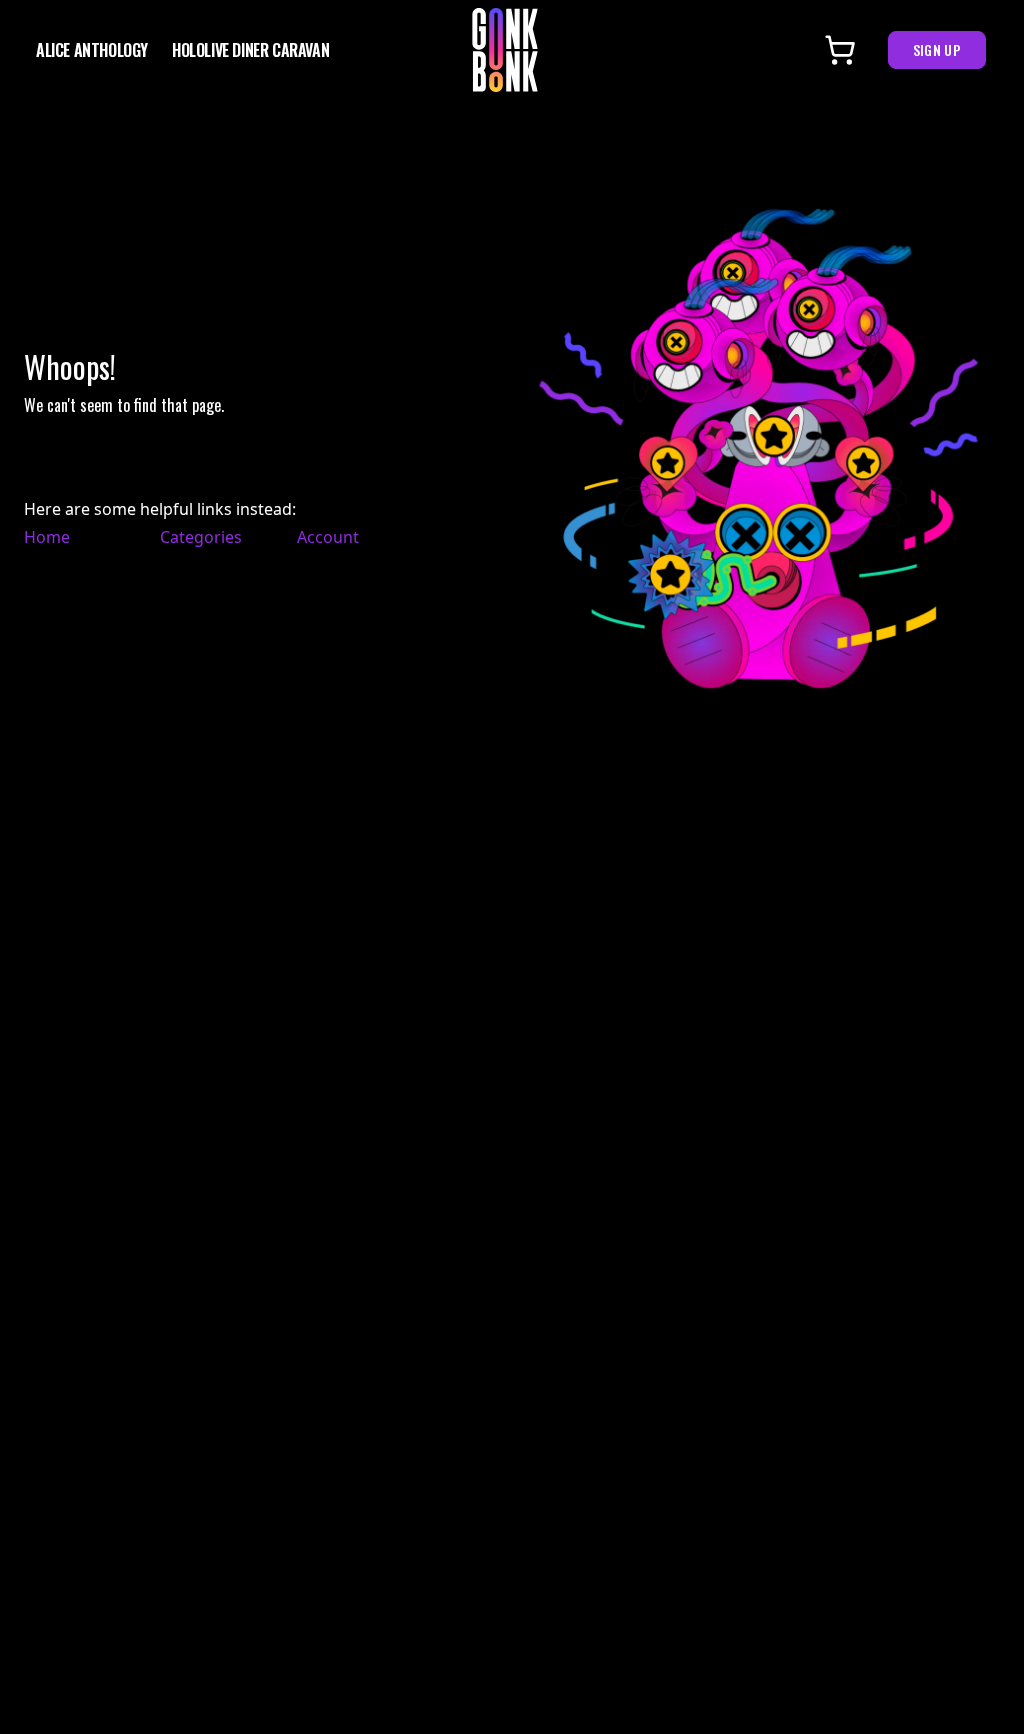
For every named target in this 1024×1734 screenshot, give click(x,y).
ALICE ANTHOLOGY (92, 50)
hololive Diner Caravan (250, 50)
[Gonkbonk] (505, 50)
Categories (196, 537)
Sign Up (937, 49)
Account (328, 537)
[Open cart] (840, 50)
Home (47, 537)
